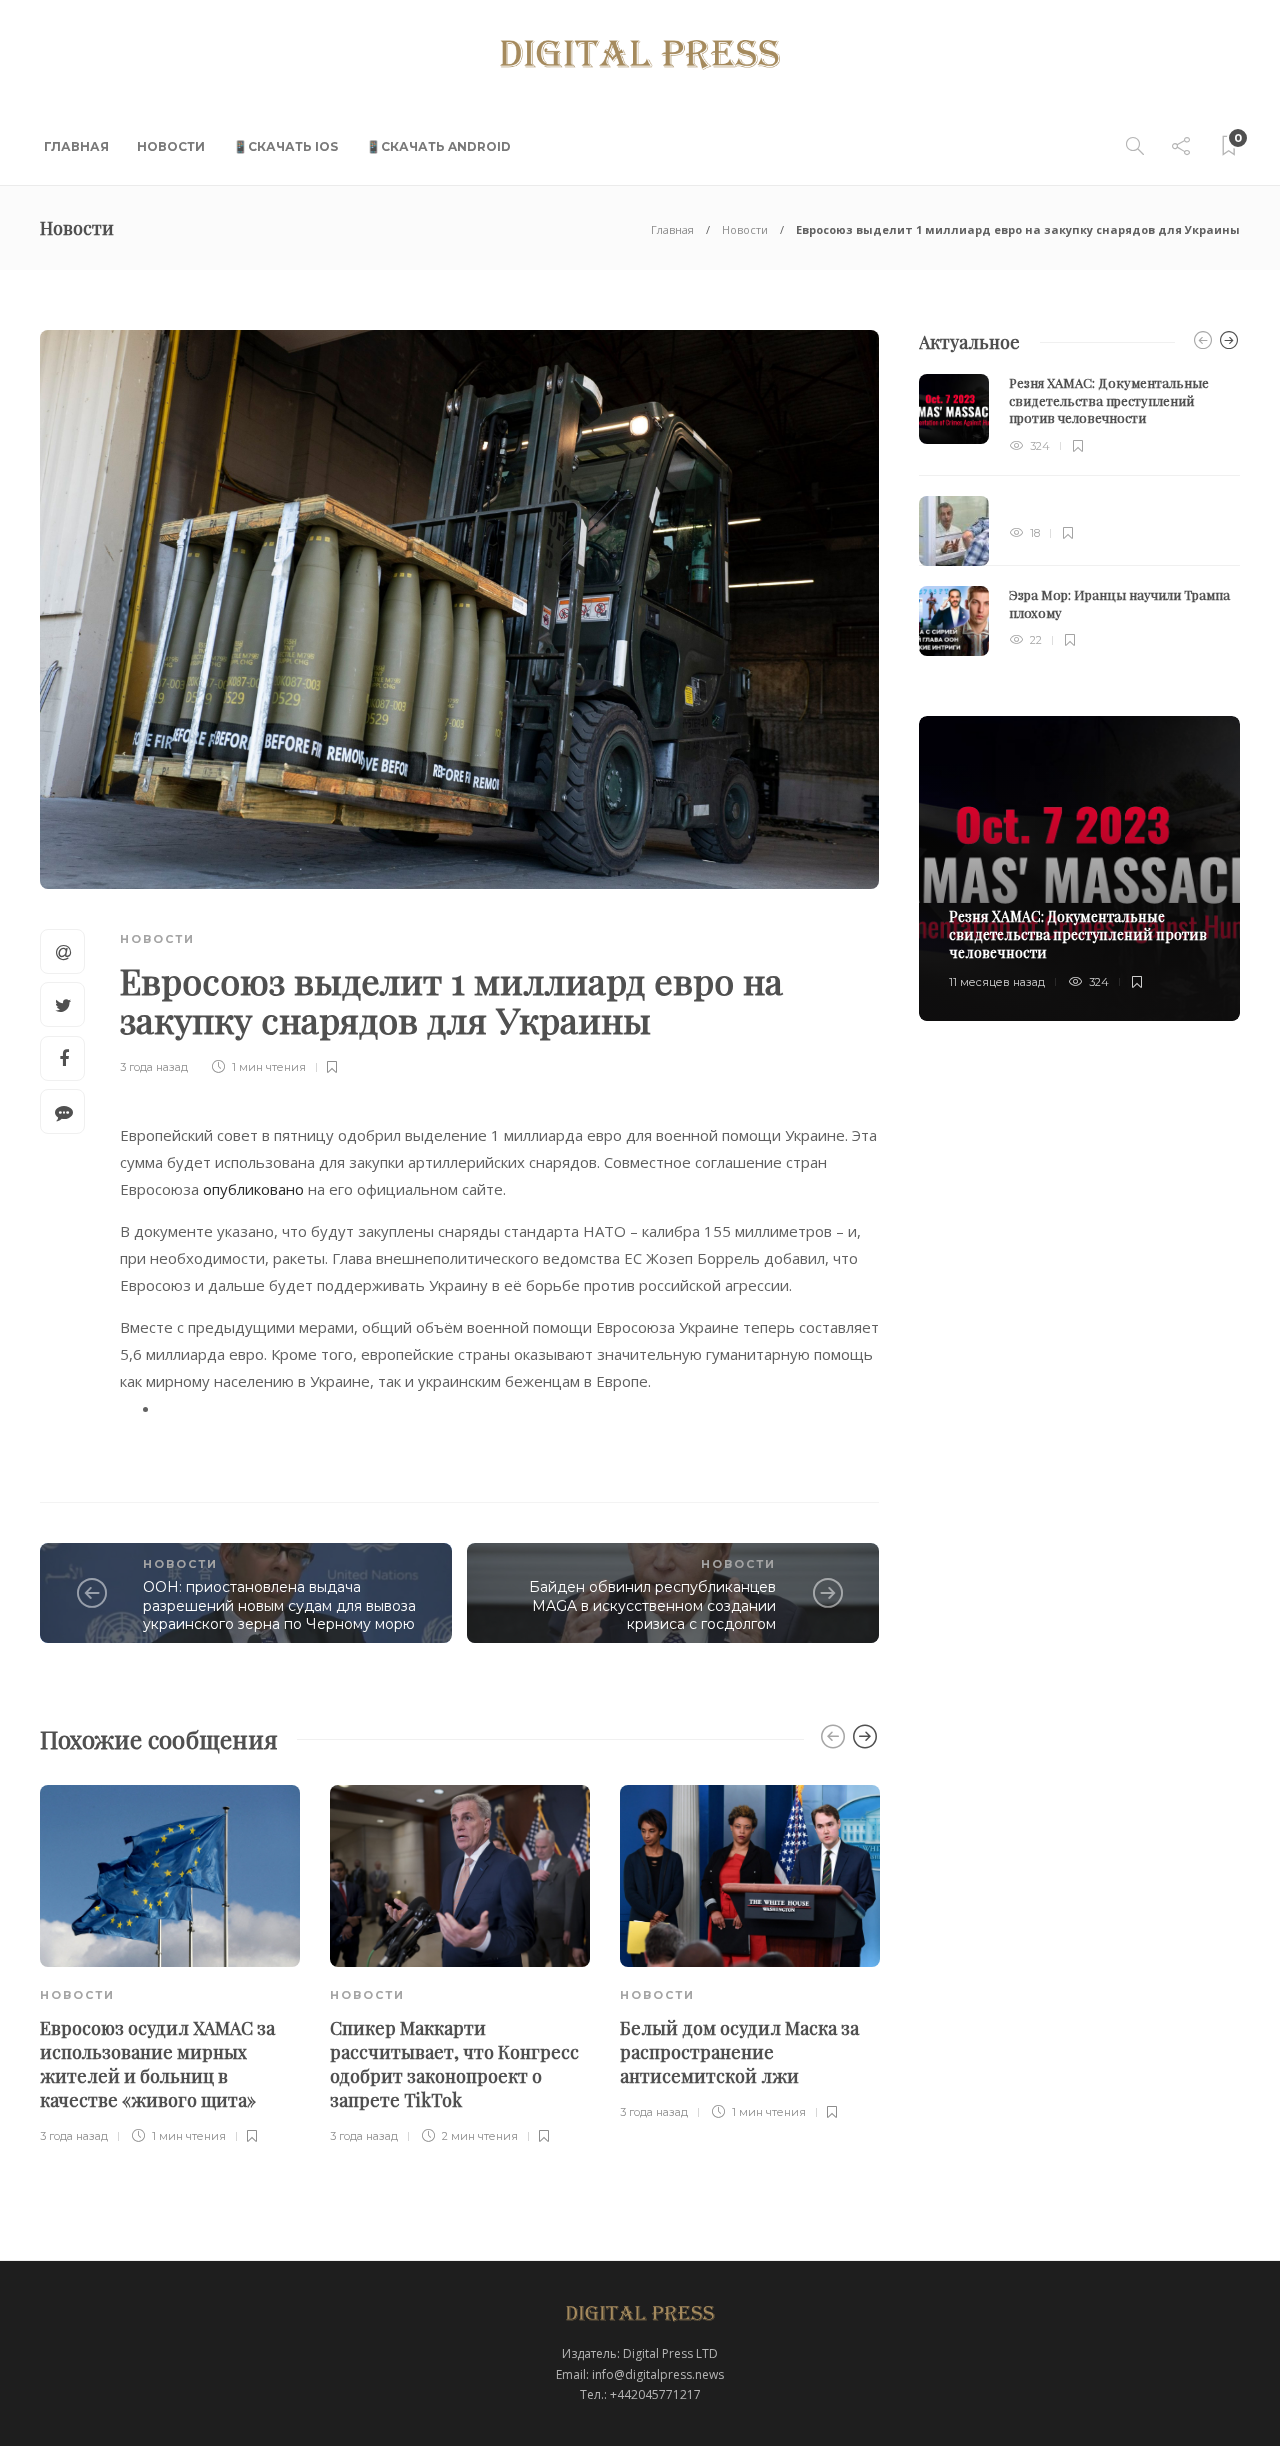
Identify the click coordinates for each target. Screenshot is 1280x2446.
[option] (170, 1966)
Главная (76, 146)
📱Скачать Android (438, 146)
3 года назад (154, 1067)
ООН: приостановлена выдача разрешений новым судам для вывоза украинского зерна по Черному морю (279, 1605)
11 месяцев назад (997, 982)
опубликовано (255, 1189)
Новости (171, 146)
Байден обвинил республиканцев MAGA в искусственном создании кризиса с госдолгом (652, 1605)
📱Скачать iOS (285, 146)
